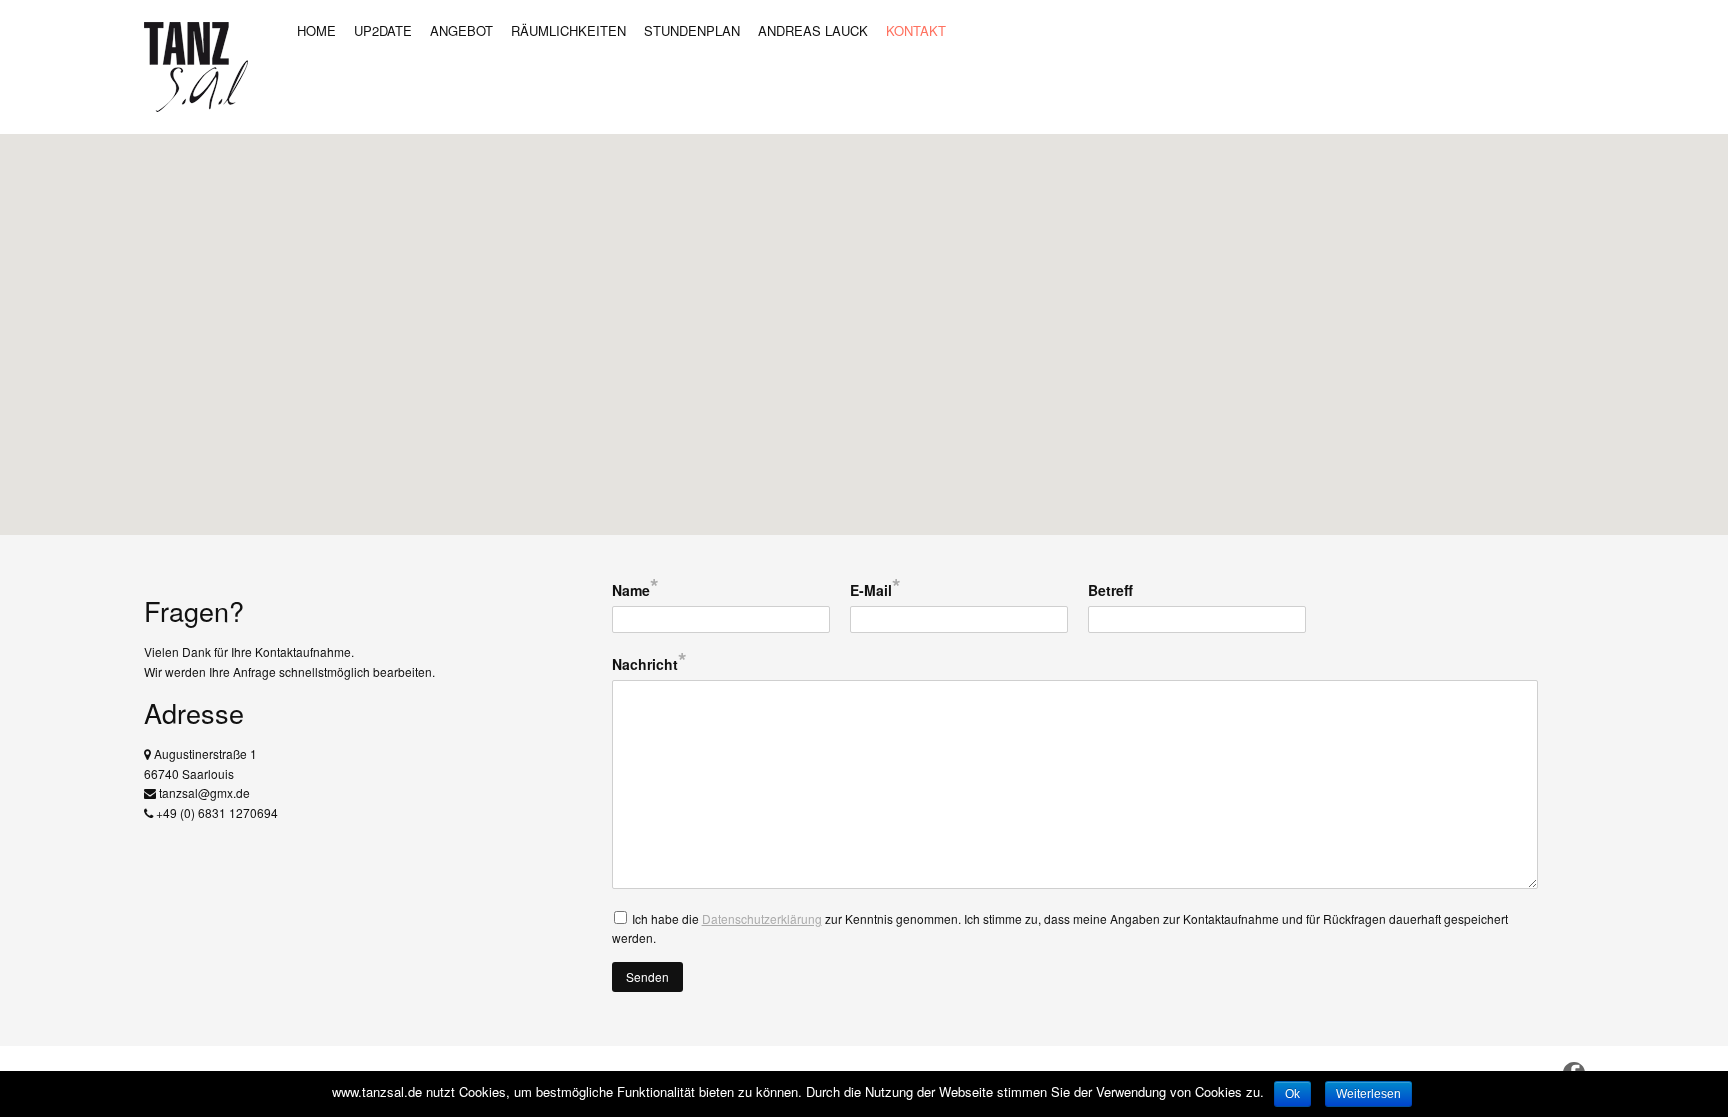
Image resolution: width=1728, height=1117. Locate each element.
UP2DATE (383, 30)
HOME (316, 30)
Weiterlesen (1368, 1094)
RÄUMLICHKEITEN (568, 30)
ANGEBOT (461, 30)
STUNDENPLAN (692, 30)
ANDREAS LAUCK (813, 30)
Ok (1292, 1094)
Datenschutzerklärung (762, 918)
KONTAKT (916, 30)
